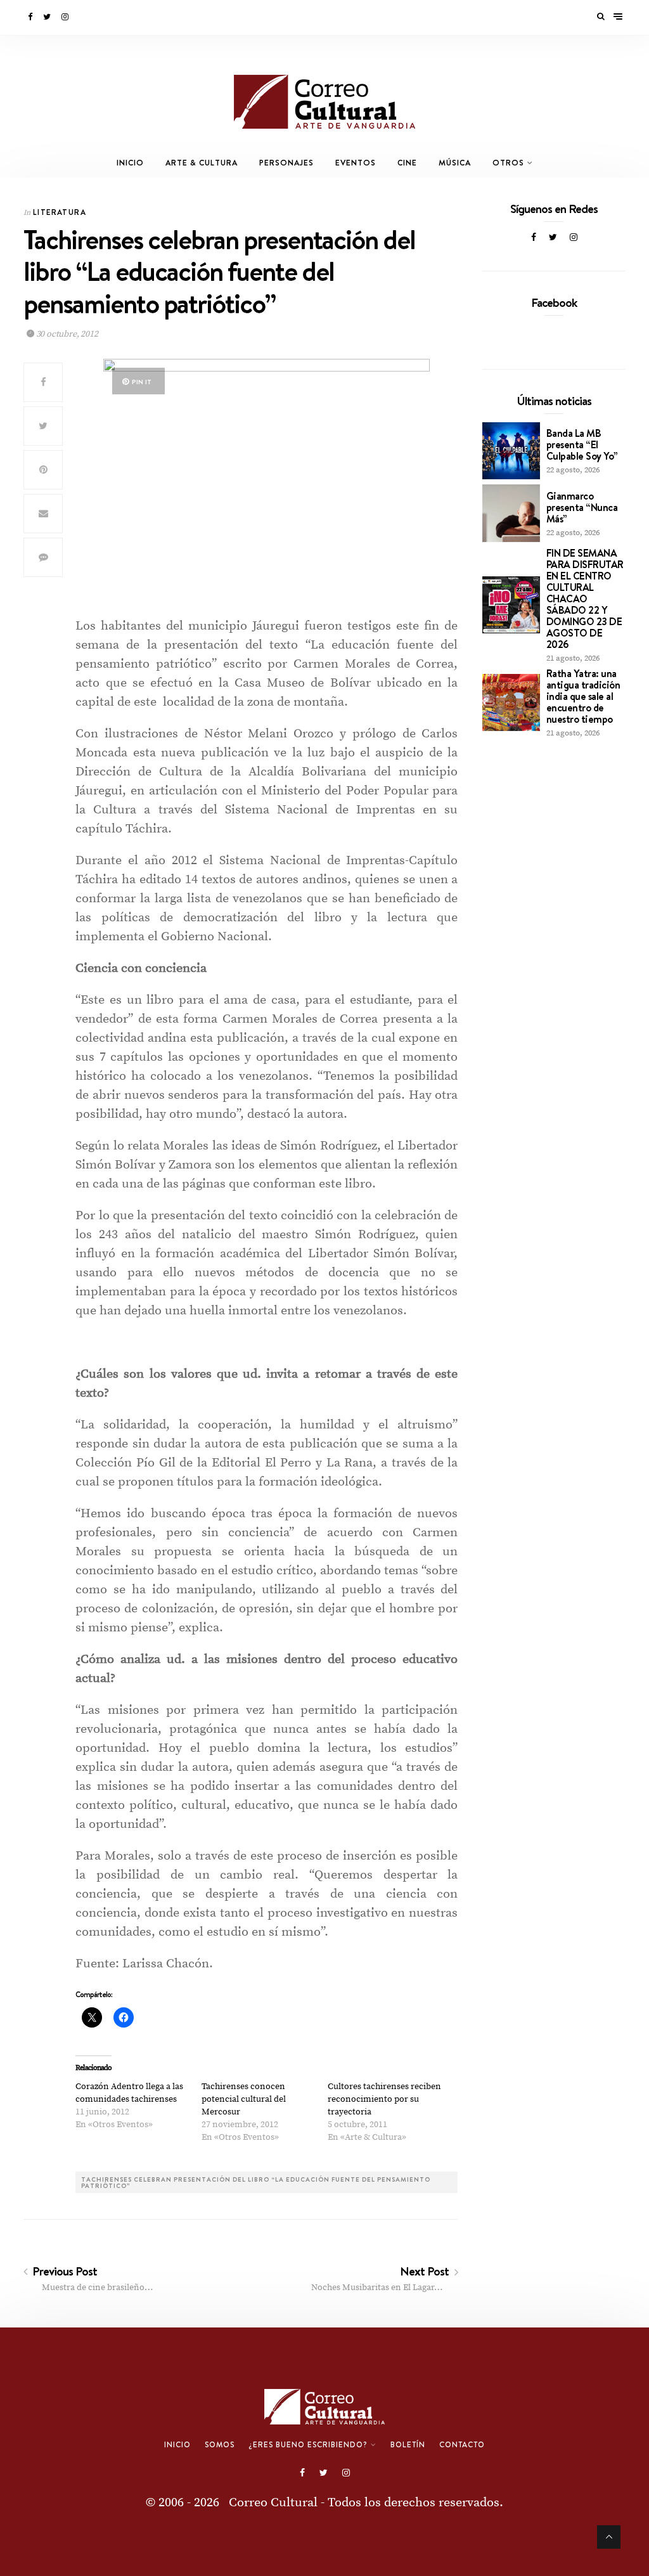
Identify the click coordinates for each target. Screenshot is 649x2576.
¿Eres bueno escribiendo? (308, 2445)
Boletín (408, 2445)
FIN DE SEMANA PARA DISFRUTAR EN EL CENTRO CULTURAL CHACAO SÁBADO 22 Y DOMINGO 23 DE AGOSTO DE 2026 (585, 599)
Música (455, 163)
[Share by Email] (43, 514)
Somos (220, 2445)
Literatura (60, 212)
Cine (407, 163)
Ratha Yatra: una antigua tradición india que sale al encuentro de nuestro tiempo (583, 696)
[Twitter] (48, 17)
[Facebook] (31, 17)
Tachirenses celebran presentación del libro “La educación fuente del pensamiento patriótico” (256, 2182)
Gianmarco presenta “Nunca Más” (582, 507)
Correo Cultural (273, 2503)
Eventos (356, 163)
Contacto (462, 2445)
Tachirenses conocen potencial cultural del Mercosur (244, 2099)
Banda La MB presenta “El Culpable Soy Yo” (582, 444)
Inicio (130, 163)
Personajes (286, 163)
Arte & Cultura (202, 163)
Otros (508, 163)
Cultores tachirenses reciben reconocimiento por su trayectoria (384, 2099)
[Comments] (43, 557)
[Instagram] (66, 17)
